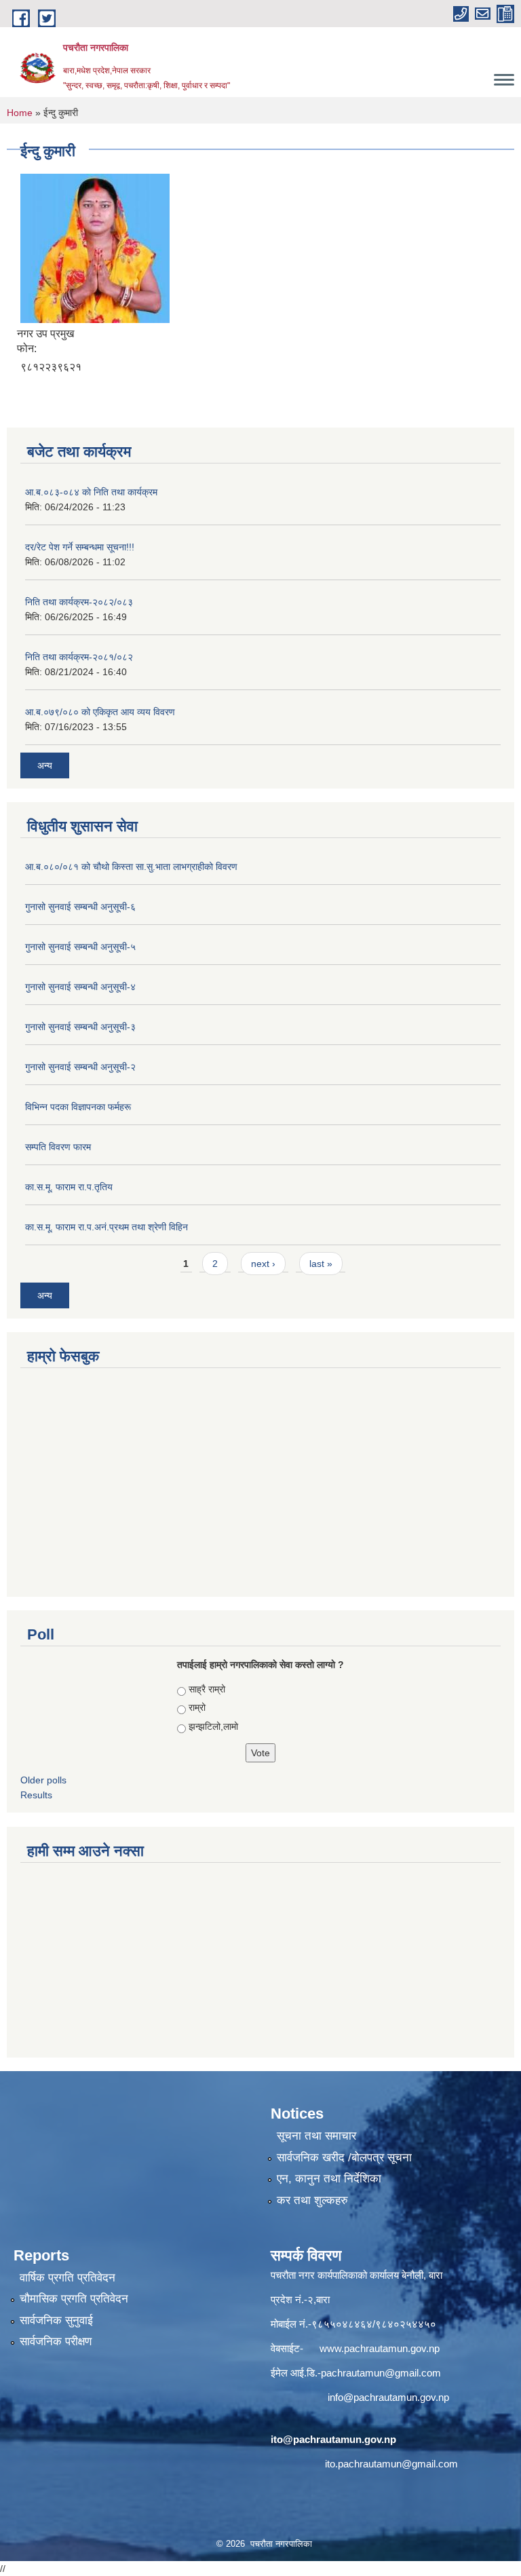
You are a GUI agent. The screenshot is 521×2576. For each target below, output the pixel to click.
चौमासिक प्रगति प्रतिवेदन (74, 2299)
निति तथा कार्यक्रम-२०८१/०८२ (79, 657)
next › (263, 1264)
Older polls (43, 1780)
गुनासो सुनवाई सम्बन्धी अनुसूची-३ (80, 1027)
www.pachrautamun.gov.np (380, 2348)
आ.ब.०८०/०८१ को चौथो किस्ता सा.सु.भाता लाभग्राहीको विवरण (131, 867)
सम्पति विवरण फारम (58, 1147)
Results (36, 1795)
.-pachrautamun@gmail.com (378, 2373)
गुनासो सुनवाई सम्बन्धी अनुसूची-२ (80, 1067)
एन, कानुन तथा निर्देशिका (329, 2179)
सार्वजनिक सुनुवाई (56, 2321)
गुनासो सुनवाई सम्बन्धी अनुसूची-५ (80, 947)
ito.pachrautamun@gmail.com (391, 2464)
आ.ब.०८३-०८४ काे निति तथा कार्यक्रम (91, 492)
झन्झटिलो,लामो (213, 1726)
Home (20, 113)
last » (321, 1264)
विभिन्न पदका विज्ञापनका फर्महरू (78, 1107)
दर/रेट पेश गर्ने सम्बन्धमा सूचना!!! (80, 547)
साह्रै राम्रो (207, 1689)
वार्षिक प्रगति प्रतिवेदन (67, 2278)
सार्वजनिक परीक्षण (56, 2342)
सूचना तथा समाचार (316, 2136)
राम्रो (197, 1707)
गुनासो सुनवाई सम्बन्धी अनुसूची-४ (80, 987)
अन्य (45, 765)
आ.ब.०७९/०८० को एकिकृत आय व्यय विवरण (100, 712)
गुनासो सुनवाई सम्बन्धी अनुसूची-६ (80, 907)
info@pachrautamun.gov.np (388, 2397)
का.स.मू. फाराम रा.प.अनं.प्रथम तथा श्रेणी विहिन (107, 1227)
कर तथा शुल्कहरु (312, 2200)
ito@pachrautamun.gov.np (333, 2439)
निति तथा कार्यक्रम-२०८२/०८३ (79, 602)
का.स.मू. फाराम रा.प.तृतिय (69, 1187)
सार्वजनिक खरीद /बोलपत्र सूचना (344, 2158)
